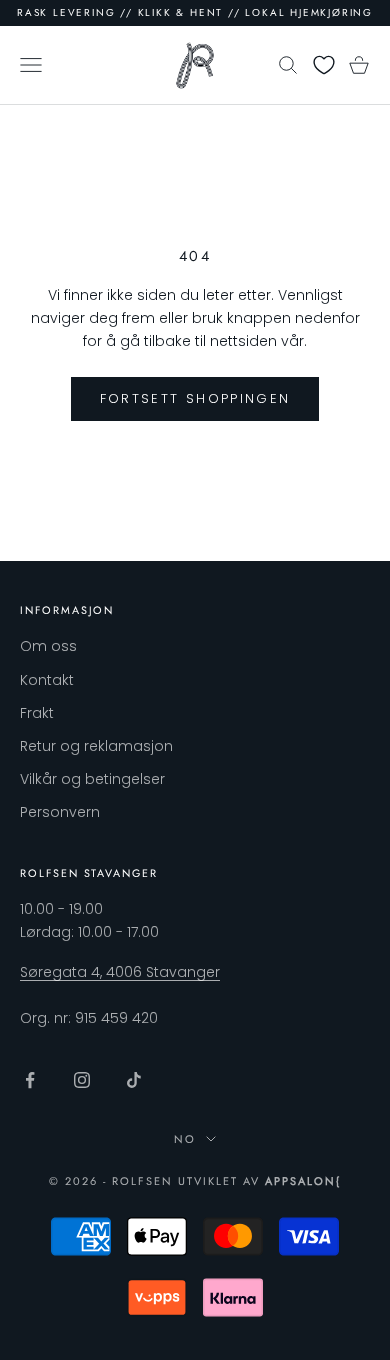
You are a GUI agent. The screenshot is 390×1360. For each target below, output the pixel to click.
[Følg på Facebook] (30, 1080)
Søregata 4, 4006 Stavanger (120, 972)
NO (185, 1139)
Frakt (37, 713)
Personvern (60, 812)
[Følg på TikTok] (134, 1080)
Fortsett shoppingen (195, 398)
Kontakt (47, 680)
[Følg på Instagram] (82, 1080)
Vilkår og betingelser (92, 779)
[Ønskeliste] (324, 65)
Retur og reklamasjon (96, 746)
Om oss (48, 646)
